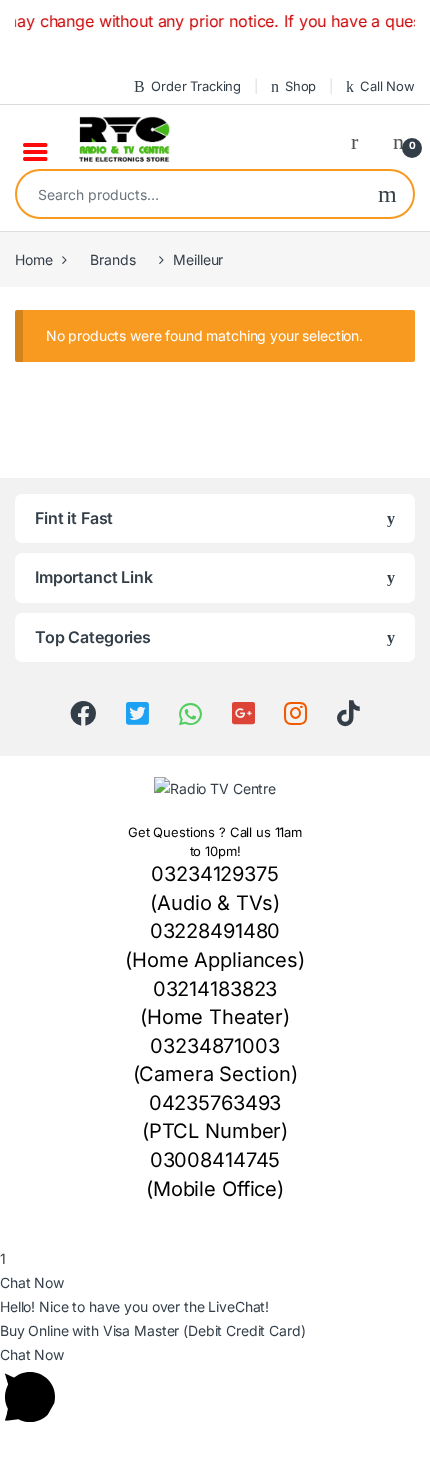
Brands (112, 259)
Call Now (387, 86)
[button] (215, 1235)
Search (387, 194)
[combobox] (189, 194)
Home (33, 259)
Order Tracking (196, 86)
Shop (300, 86)
